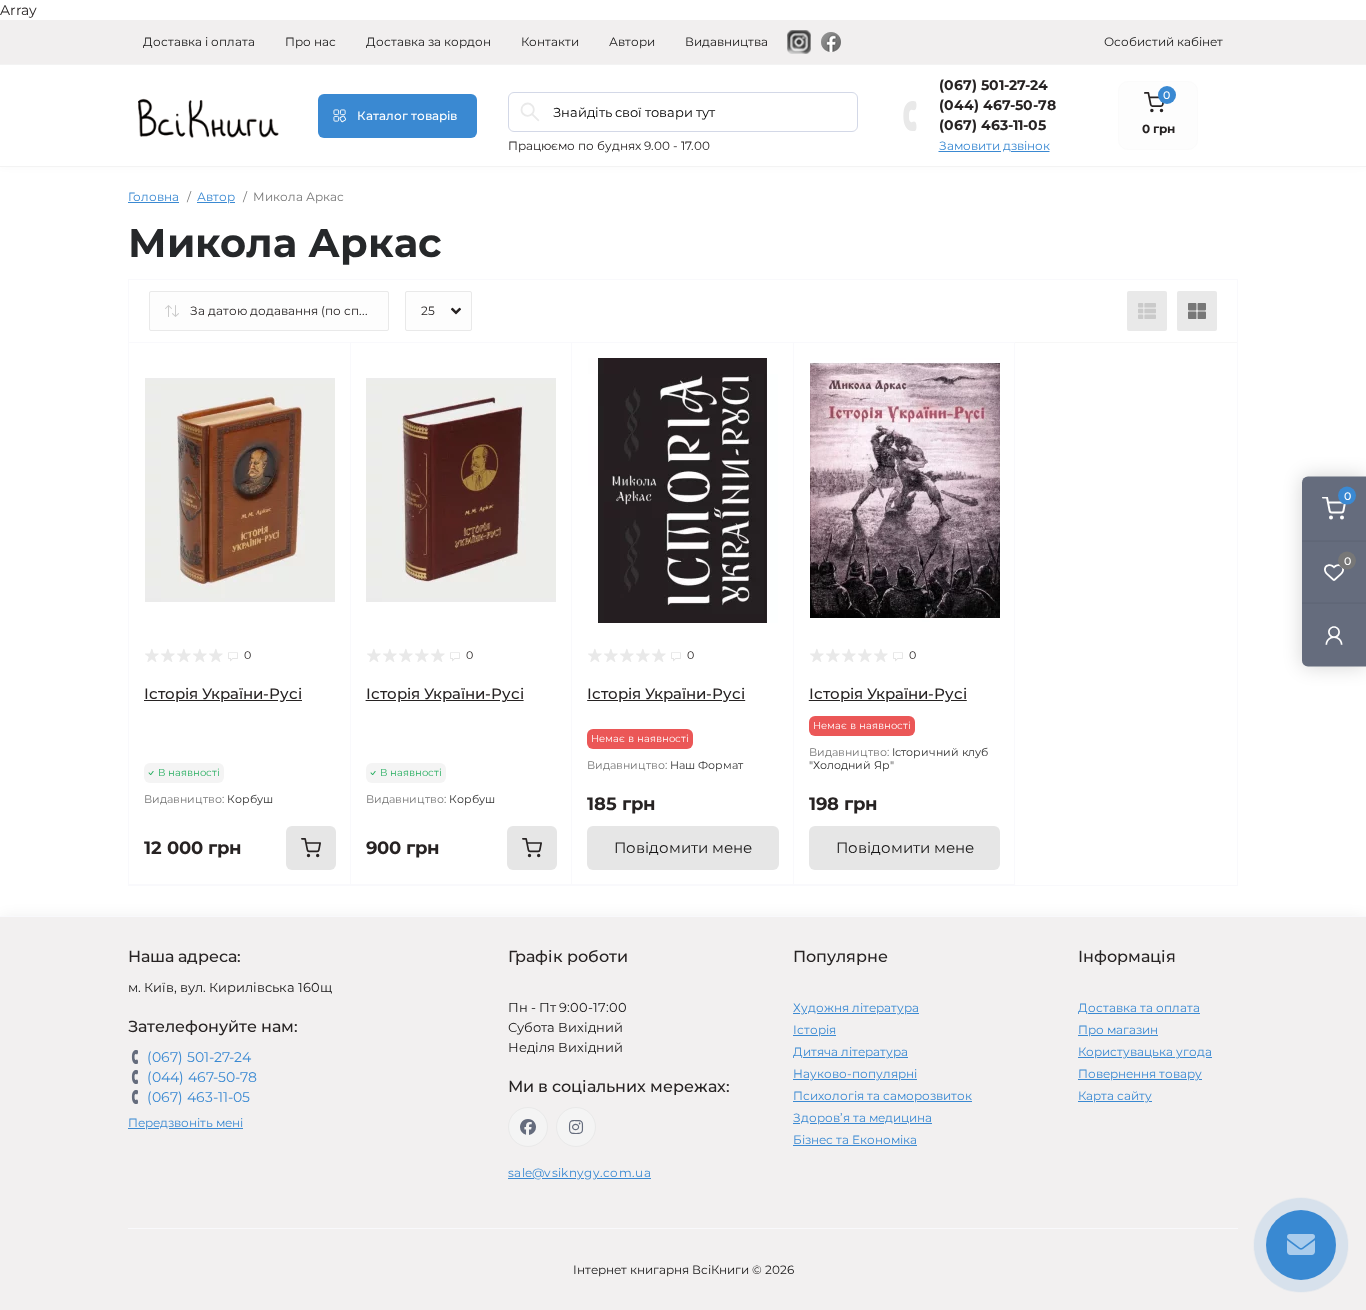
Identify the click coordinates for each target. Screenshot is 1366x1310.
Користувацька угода (1145, 1051)
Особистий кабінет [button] (1163, 41)
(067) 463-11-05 (992, 125)
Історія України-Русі (223, 693)
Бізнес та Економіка (855, 1139)
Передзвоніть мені (185, 1122)
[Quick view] (321, 373)
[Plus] (310, 914)
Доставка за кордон (428, 41)
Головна (153, 196)
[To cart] (311, 848)
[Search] (530, 112)
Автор (216, 196)
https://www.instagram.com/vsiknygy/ (576, 1127)
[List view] (1147, 311)
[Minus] (169, 914)
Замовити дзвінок (994, 145)
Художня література (856, 1007)
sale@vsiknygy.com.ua (579, 1172)
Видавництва (726, 41)
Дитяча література (850, 1051)
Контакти (550, 41)
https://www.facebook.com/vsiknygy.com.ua (528, 1127)
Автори (632, 41)
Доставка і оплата (199, 41)
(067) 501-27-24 (993, 85)
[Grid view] (1197, 311)
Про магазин (1118, 1029)
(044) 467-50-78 (997, 105)
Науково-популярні (855, 1073)
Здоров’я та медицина (862, 1117)
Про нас (310, 41)
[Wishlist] (321, 411)
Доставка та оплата (1139, 1007)
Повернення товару (1140, 1073)
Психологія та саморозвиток (882, 1095)
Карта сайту (1115, 1095)
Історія (814, 1029)
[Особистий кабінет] (1334, 634)
